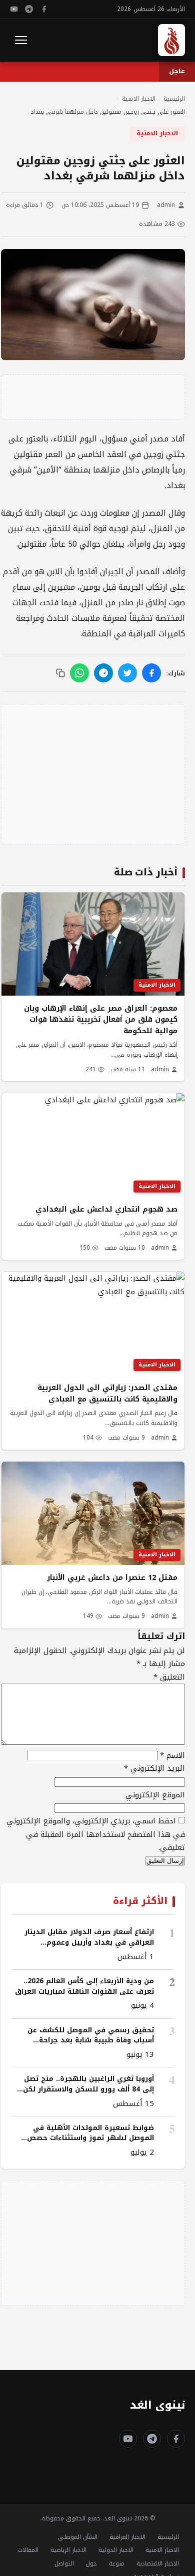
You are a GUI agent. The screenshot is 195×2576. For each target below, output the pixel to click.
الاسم (172, 1755)
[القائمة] (21, 40)
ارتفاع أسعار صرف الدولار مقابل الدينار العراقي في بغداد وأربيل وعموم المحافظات (89, 1942)
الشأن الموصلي (78, 2537)
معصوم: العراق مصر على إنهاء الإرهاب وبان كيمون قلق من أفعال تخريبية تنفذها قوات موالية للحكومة (101, 1019)
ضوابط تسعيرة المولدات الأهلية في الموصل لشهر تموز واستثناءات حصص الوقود (90, 2138)
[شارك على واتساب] (79, 673)
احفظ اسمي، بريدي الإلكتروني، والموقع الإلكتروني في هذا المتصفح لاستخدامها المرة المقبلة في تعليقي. (96, 1834)
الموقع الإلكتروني (155, 1795)
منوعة (117, 2563)
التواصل (64, 2563)
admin (166, 205)
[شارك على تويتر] (127, 673)
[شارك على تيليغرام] (103, 673)
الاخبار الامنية (157, 133)
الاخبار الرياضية (68, 2550)
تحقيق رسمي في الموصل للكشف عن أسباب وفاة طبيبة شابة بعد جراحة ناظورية (91, 2040)
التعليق (169, 1677)
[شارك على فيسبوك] (151, 673)
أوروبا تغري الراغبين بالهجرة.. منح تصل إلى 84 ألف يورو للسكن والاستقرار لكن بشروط (88, 2089)
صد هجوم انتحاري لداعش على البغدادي (106, 1209)
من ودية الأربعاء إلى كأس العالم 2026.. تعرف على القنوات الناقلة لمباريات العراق (84, 1986)
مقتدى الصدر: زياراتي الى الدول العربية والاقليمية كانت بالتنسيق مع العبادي (107, 1393)
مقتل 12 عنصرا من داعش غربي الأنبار (112, 1577)
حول (91, 2563)
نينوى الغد (157, 2405)
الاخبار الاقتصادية (158, 2563)
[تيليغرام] (29, 9)
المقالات (28, 2550)
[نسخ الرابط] (60, 673)
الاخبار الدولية (116, 2550)
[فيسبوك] (44, 9)
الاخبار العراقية (127, 2537)
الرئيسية (168, 2537)
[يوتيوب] (14, 9)
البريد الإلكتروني (154, 1768)
